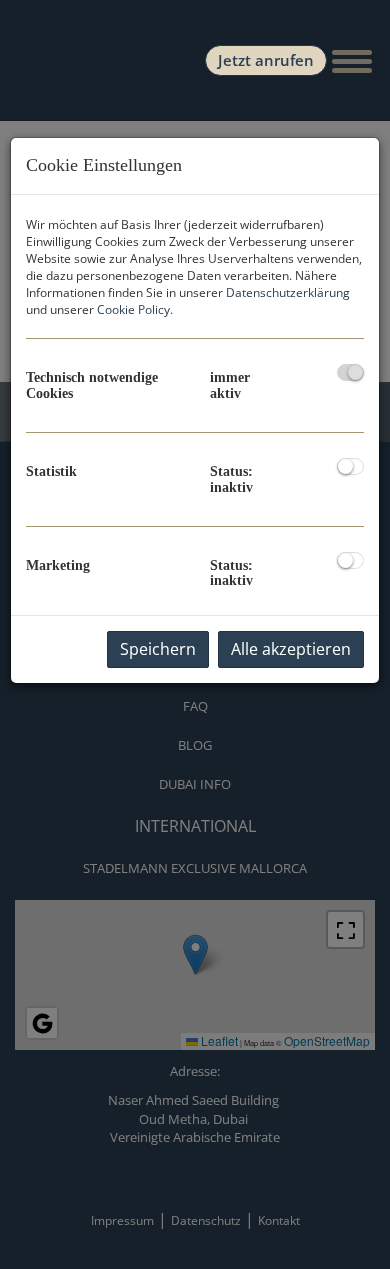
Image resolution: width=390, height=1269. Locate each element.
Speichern (158, 649)
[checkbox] (350, 372)
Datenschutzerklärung (288, 292)
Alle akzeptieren (291, 649)
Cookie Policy (133, 309)
